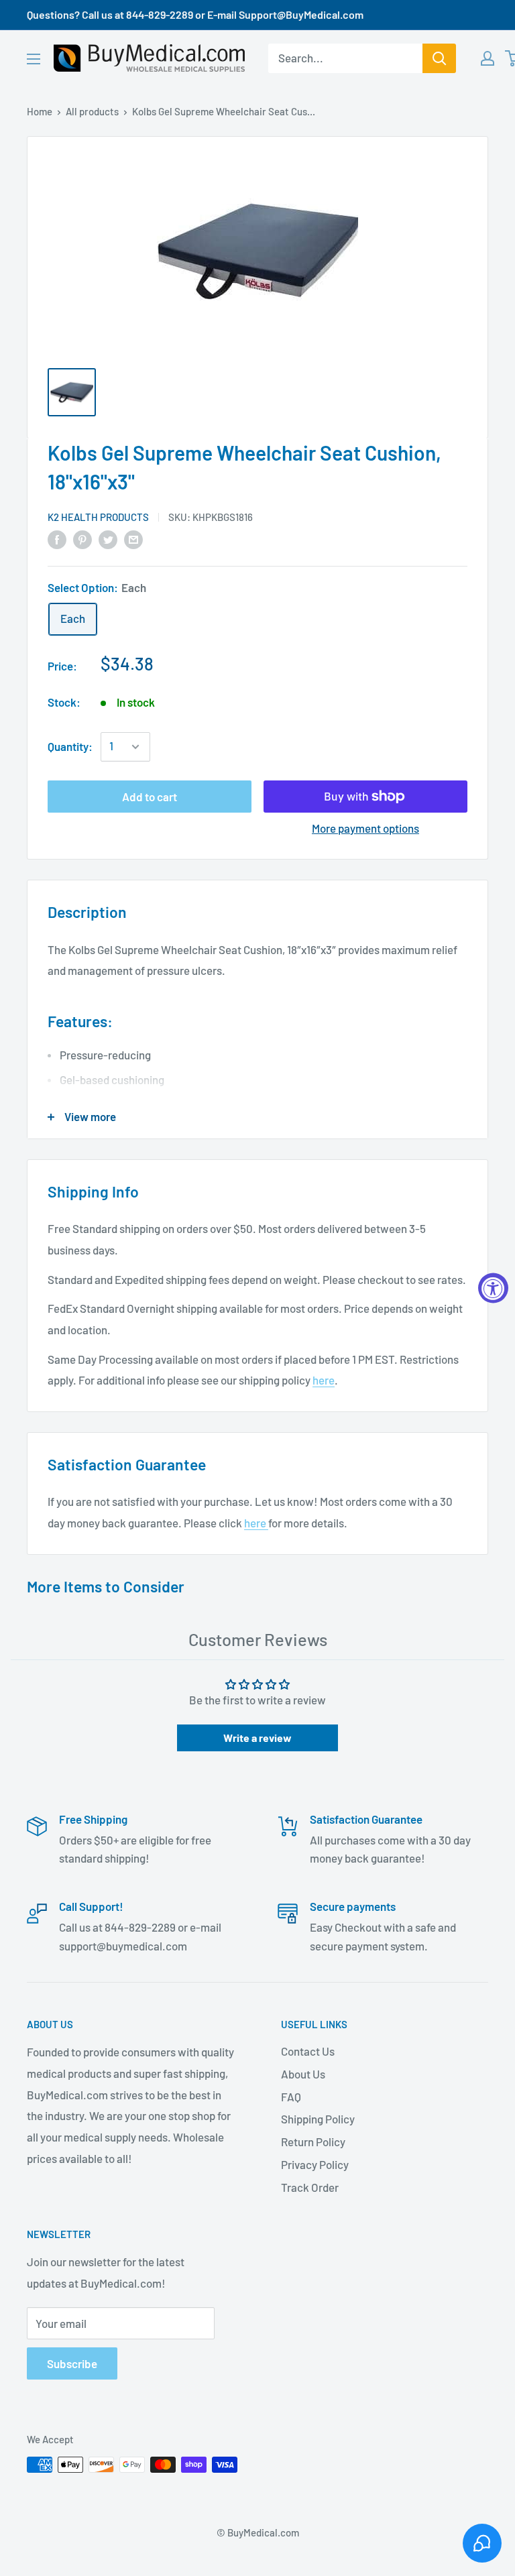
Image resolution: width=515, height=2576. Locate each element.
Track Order (310, 2187)
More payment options (365, 828)
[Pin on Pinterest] (82, 539)
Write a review (257, 1738)
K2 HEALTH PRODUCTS (98, 517)
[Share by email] (133, 539)
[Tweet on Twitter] (108, 539)
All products (92, 111)
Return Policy (313, 2142)
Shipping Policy (318, 2119)
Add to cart (150, 797)
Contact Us (308, 2051)
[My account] (488, 58)
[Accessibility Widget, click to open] (493, 1288)
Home (40, 111)
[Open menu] (34, 59)
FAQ (291, 2097)
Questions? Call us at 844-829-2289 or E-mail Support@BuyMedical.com (195, 14)
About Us (303, 2074)
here (324, 1380)
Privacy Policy (315, 2164)
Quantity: (70, 746)
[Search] (439, 58)
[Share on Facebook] (57, 539)
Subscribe (72, 2363)
